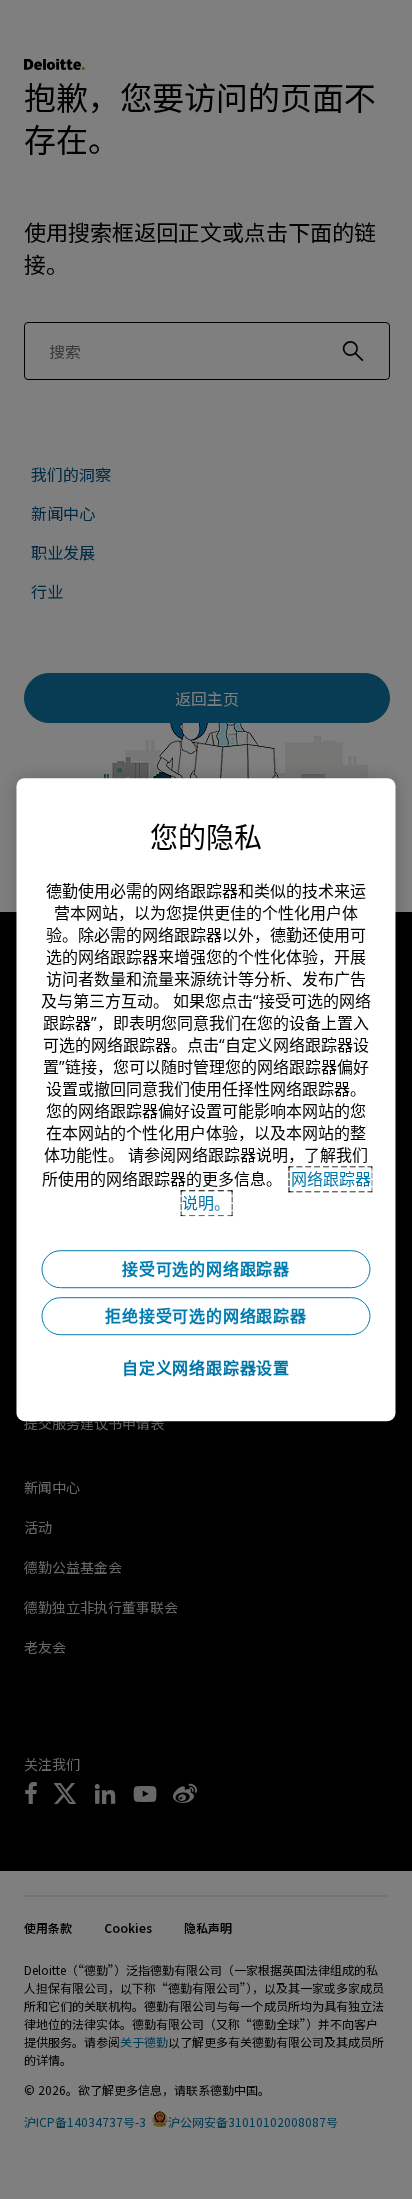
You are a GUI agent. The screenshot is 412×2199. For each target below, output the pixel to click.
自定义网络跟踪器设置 (206, 1368)
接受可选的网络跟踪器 (206, 1269)
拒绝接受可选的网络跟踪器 (206, 1316)
